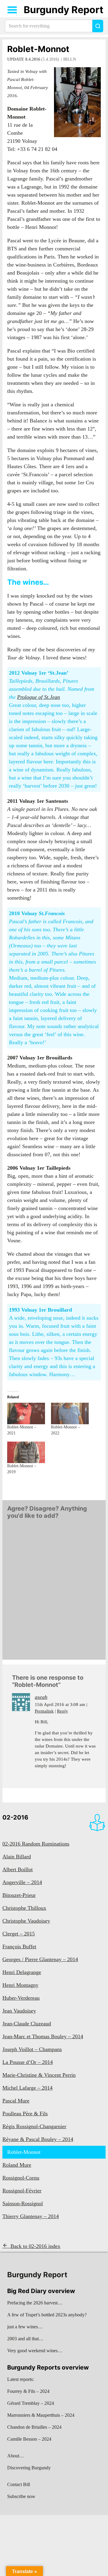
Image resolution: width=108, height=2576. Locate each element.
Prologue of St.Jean (39, 697)
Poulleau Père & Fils (25, 2114)
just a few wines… (25, 2327)
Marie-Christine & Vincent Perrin (39, 2075)
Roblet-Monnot (38, 49)
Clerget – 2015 (19, 1934)
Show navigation (12, 10)
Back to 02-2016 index (35, 2246)
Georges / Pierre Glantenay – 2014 (40, 1959)
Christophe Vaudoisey (26, 1921)
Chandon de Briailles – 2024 (34, 2427)
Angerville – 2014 (22, 1882)
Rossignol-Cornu (21, 2178)
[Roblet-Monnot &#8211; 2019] (26, 1452)
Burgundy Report (63, 10)
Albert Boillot (18, 1869)
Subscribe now (21, 2496)
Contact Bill (19, 2484)
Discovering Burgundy (29, 2468)
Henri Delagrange (22, 1972)
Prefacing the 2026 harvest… (35, 2303)
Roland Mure (17, 2165)
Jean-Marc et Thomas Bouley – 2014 (43, 2036)
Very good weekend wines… (35, 2351)
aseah (41, 1697)
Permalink (44, 1711)
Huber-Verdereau (21, 1998)
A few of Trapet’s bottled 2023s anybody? (47, 2315)
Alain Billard (17, 1857)
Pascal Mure (16, 2101)
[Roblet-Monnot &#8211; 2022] (70, 1413)
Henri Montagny (20, 1985)
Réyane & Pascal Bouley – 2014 (38, 2139)
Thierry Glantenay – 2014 (31, 2216)
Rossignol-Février (22, 2191)
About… (16, 2456)
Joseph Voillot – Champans (32, 2049)
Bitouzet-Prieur (19, 1895)
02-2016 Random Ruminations (36, 1844)
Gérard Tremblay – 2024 (31, 2403)
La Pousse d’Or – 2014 (28, 2062)
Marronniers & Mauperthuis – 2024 (41, 2415)
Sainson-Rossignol (23, 2203)
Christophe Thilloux (24, 1908)
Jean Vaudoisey (19, 2011)
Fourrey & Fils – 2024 (28, 2391)
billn (70, 59)
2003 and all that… (25, 2339)
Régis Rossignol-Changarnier (34, 2126)
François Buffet (19, 1946)
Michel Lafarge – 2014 (27, 2088)
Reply (63, 1711)
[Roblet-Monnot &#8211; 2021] (26, 1413)
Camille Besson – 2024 (29, 2439)
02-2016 (15, 1817)
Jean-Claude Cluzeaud (27, 2024)
